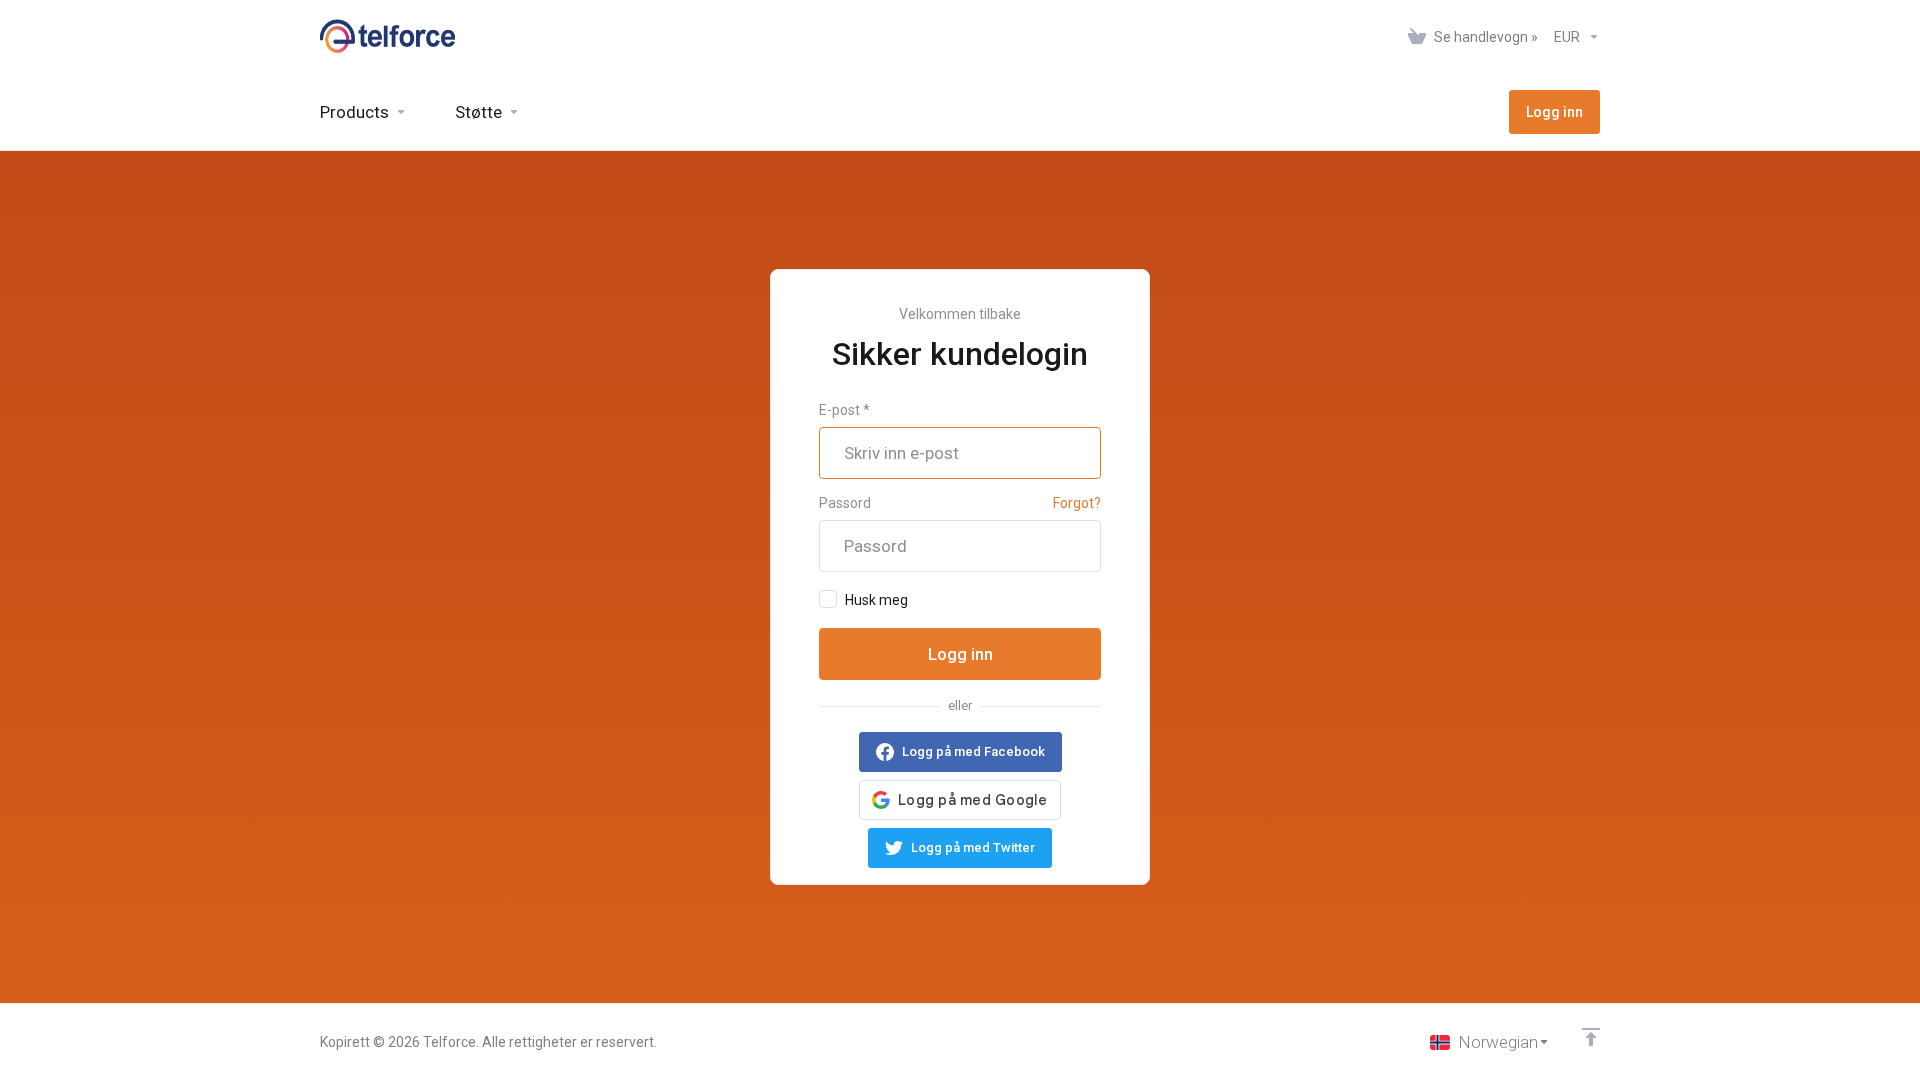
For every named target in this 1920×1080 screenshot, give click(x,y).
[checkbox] (828, 599)
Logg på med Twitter (973, 847)
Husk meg (876, 600)
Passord (845, 503)
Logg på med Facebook (973, 751)
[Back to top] (1591, 1037)
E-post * (844, 410)
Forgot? (1077, 503)
